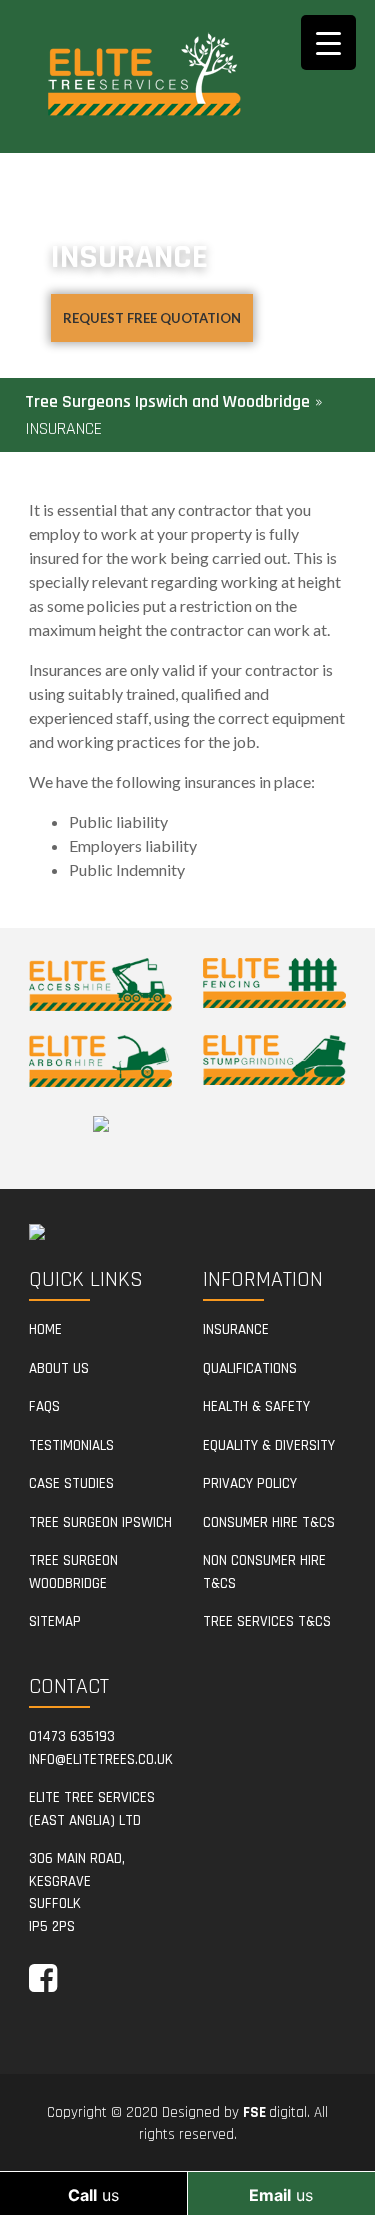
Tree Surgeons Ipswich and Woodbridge (167, 401)
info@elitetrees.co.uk (101, 1759)
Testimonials (71, 1445)
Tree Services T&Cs (267, 1621)
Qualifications (250, 1368)
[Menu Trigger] (328, 42)
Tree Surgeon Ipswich (100, 1522)
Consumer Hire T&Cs (269, 1522)
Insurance (236, 1329)
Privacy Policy (250, 1483)
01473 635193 (72, 1736)
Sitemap (55, 1621)
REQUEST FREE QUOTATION (152, 318)
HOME (45, 1329)
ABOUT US (59, 1368)
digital (275, 2112)
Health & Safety (256, 1406)
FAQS (44, 1406)
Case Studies (71, 1483)
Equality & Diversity (269, 1445)
